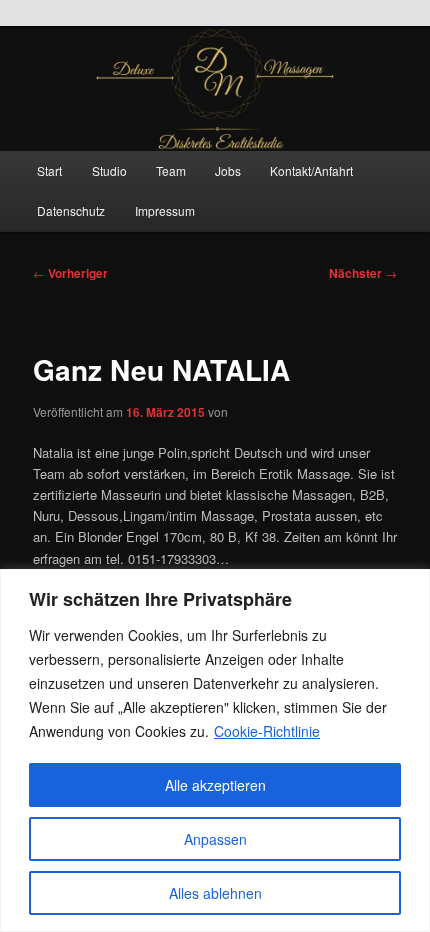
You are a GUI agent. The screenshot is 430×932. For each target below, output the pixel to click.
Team (171, 170)
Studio (109, 170)
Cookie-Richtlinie (267, 731)
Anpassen (215, 839)
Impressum (165, 210)
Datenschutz (71, 210)
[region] (215, 750)
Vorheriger (70, 273)
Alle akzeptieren (215, 785)
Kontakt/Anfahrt (311, 170)
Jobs (228, 170)
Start (49, 170)
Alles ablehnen (215, 893)
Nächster (363, 273)
